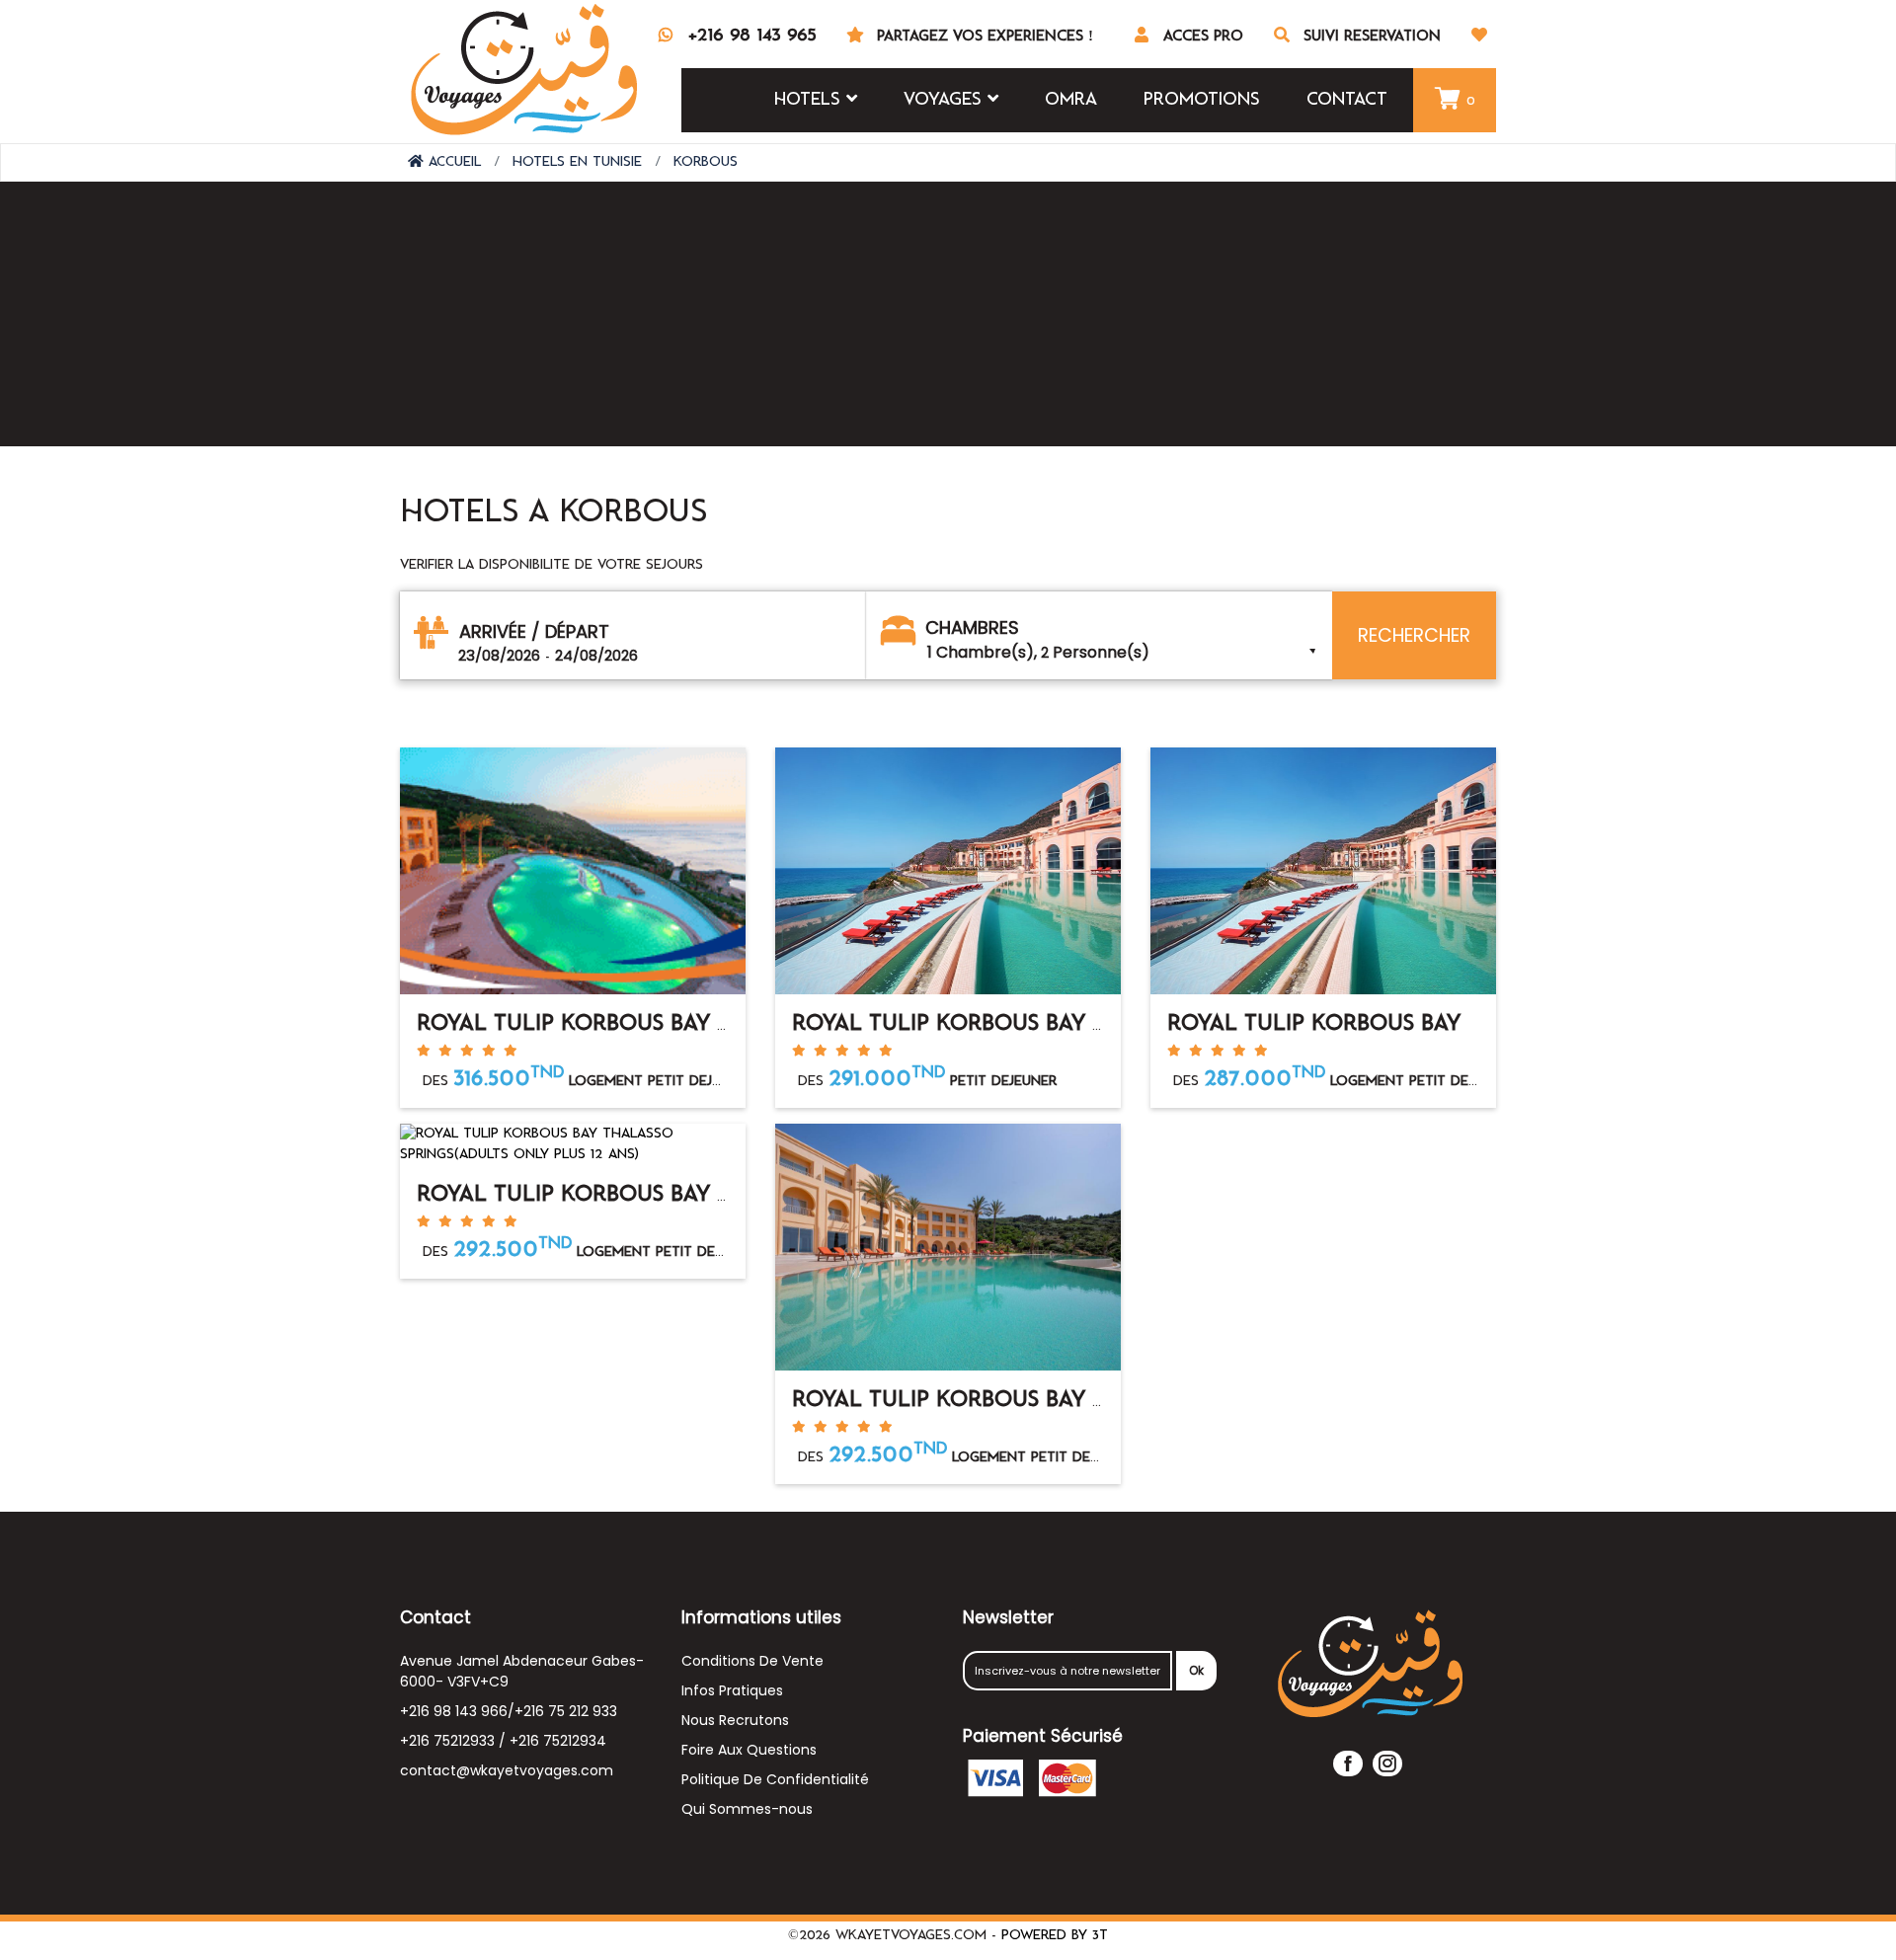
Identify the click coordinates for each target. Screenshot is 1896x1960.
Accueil (452, 162)
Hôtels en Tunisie (577, 162)
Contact (1347, 100)
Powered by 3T (1055, 1935)
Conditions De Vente (752, 1661)
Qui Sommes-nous (747, 1809)
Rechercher (1414, 635)
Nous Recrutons (735, 1720)
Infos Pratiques (732, 1690)
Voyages (946, 100)
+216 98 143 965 (752, 36)
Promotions (1202, 100)
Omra (1071, 100)
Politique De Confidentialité (775, 1779)
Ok (1196, 1670)
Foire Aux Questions (749, 1750)
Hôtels (810, 100)
